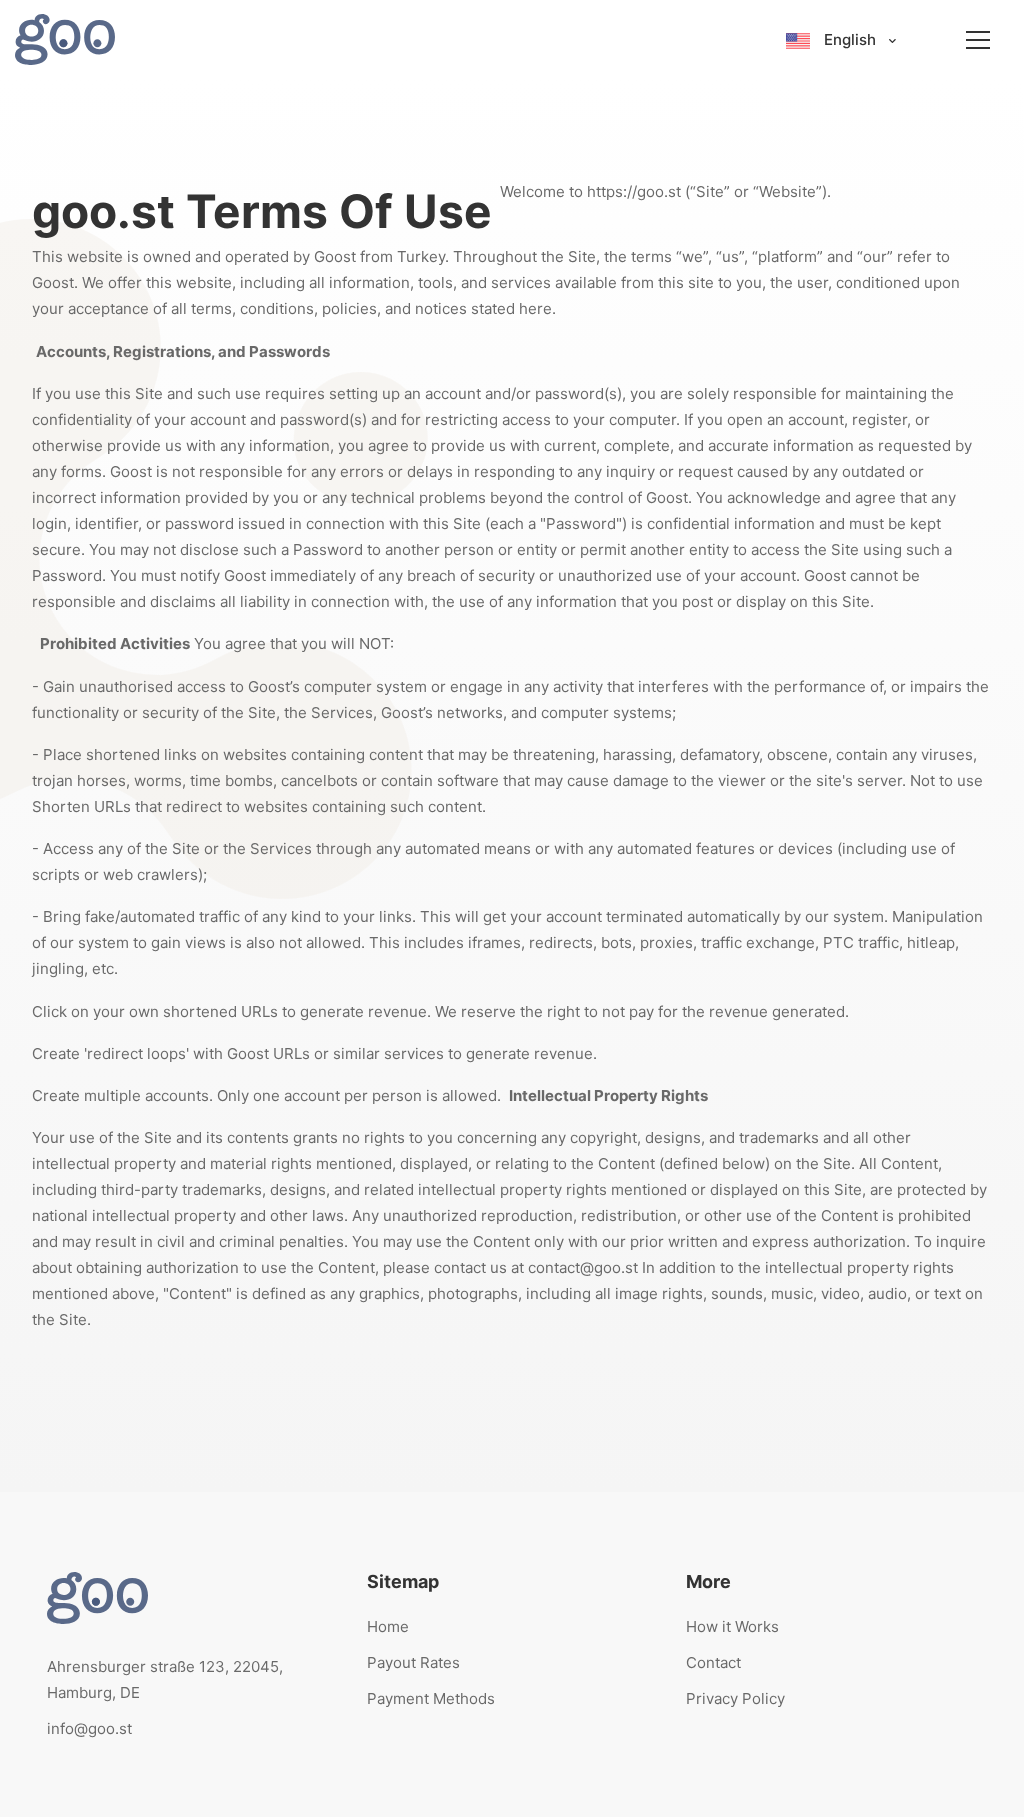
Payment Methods (431, 1698)
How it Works (732, 1626)
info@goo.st (89, 1728)
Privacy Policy (735, 1698)
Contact (713, 1662)
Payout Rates (413, 1662)
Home (388, 1626)
